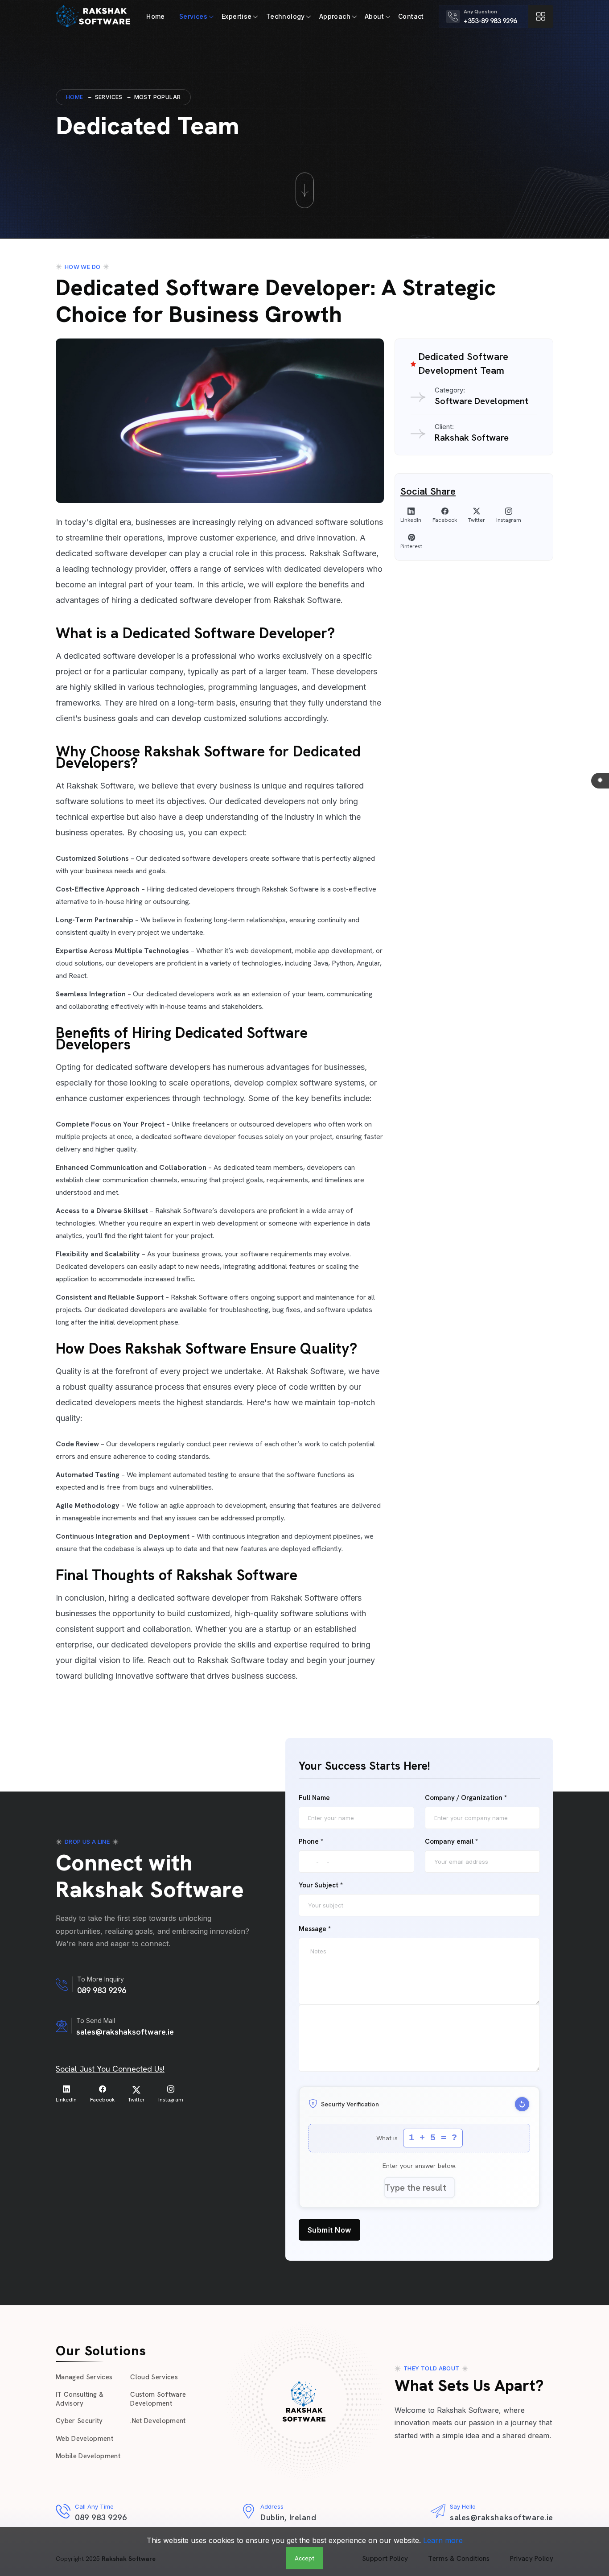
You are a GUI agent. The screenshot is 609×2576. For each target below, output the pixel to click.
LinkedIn (411, 520)
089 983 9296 (102, 1990)
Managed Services (84, 2377)
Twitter (477, 520)
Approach (335, 16)
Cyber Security (79, 2421)
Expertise (237, 16)
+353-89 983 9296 (490, 21)
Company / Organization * (466, 1798)
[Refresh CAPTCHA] (522, 2104)
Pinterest (411, 546)
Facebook (445, 520)
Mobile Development (88, 2456)
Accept (304, 2558)
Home (156, 16)
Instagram (509, 520)
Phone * (311, 1842)
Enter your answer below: (420, 2166)
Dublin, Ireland (288, 2517)
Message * (315, 1929)
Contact (411, 16)
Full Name (314, 1798)
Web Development (84, 2439)
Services (193, 16)
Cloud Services (154, 2377)
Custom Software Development (158, 2399)
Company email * (451, 1842)
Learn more (443, 2540)
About (374, 16)
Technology (286, 16)
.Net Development (158, 2421)
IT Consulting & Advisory (80, 2399)
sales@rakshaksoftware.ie (125, 2032)
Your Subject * (321, 1885)
